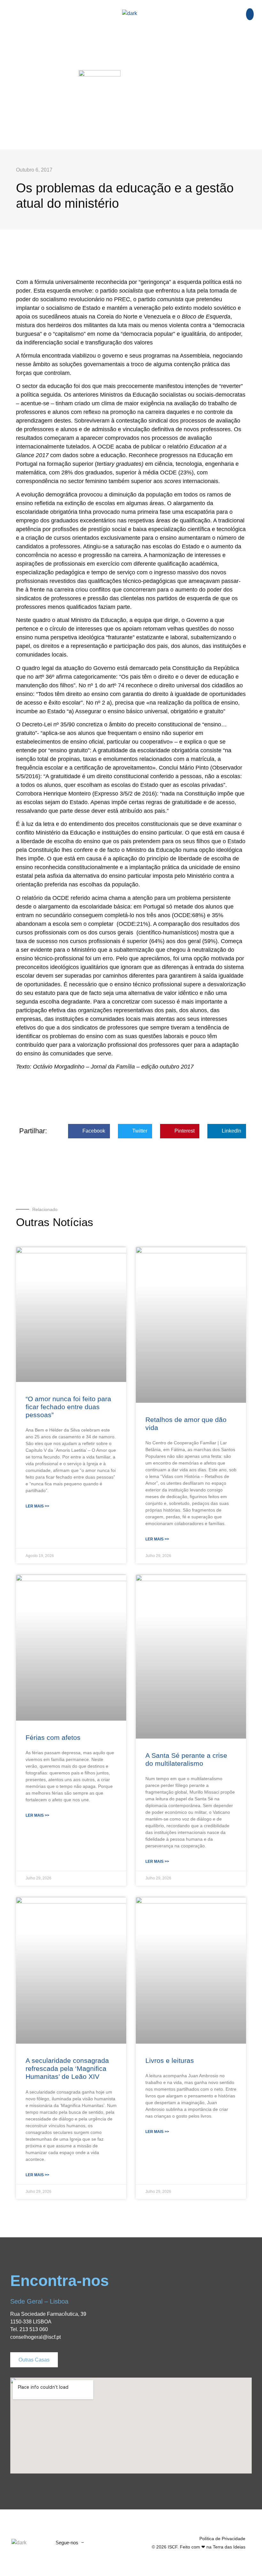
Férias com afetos (53, 1737)
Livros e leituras (170, 2060)
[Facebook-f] (95, 2543)
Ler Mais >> (37, 1506)
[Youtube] (107, 2543)
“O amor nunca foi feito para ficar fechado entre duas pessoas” (68, 1407)
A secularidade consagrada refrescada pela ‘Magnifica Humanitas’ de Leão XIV (67, 2068)
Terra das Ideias (229, 2547)
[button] (99, 33)
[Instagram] (119, 2543)
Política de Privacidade (222, 2539)
